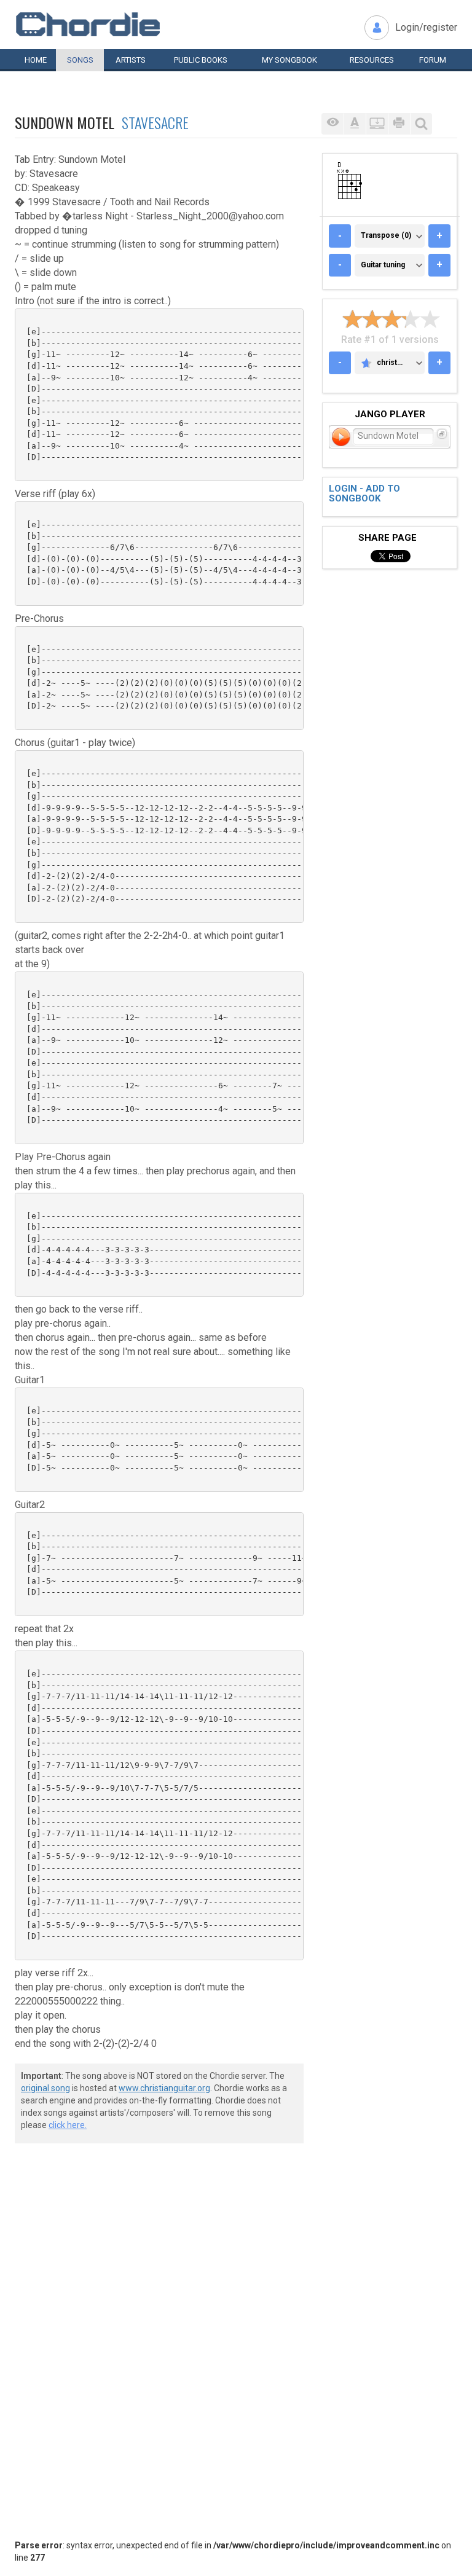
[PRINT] (399, 124)
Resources (372, 60)
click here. (68, 2125)
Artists (131, 60)
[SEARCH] (421, 124)
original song (45, 2088)
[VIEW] (332, 124)
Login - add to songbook (364, 494)
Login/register (426, 27)
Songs (80, 60)
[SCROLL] (377, 124)
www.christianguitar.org (164, 2088)
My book (289, 60)
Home (36, 60)
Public (201, 60)
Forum (433, 60)
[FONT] (355, 124)
